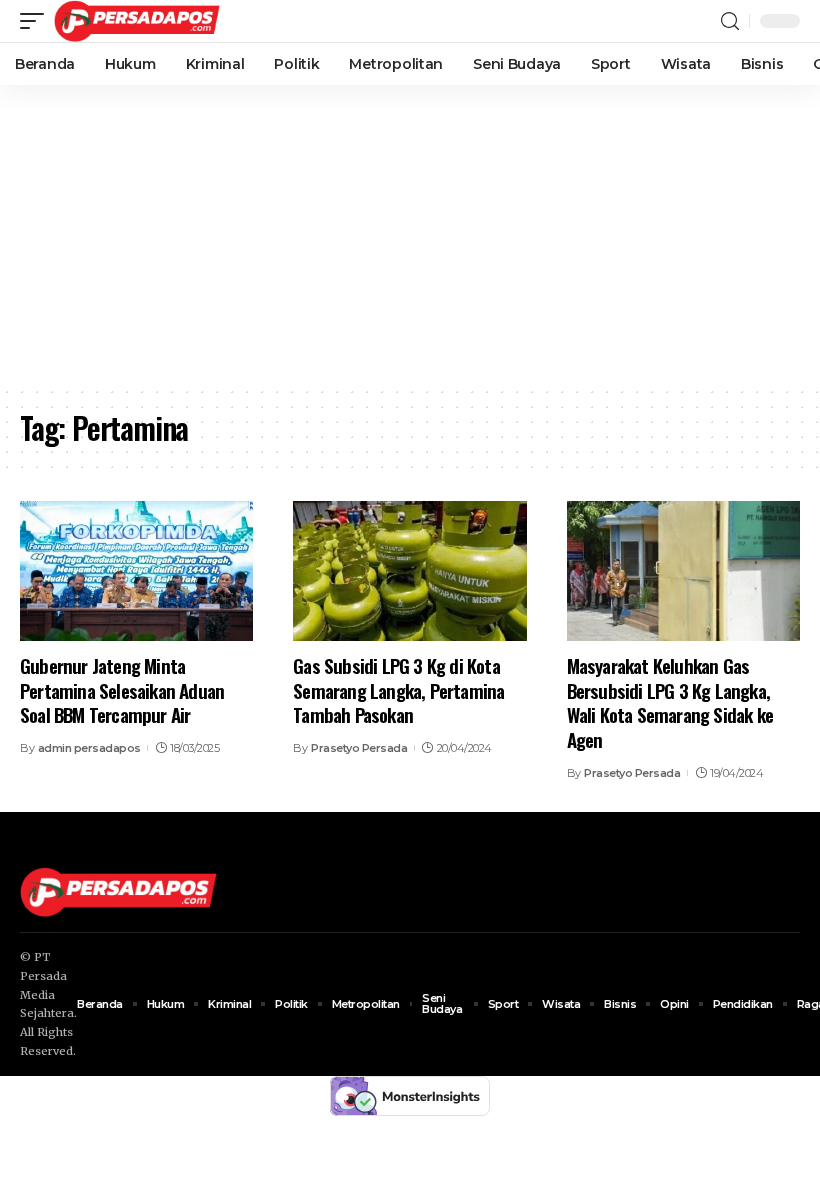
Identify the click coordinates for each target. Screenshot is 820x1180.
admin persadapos (89, 748)
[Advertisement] (410, 235)
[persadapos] (137, 21)
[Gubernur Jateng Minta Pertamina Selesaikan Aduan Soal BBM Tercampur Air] (136, 571)
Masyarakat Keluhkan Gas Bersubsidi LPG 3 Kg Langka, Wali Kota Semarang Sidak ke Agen (670, 702)
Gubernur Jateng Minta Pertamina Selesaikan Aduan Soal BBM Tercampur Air (122, 689)
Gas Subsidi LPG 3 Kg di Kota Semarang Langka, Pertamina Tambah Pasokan (398, 689)
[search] (730, 21)
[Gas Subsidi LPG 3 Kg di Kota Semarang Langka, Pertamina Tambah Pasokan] (409, 571)
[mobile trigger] (37, 21)
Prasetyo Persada (359, 748)
